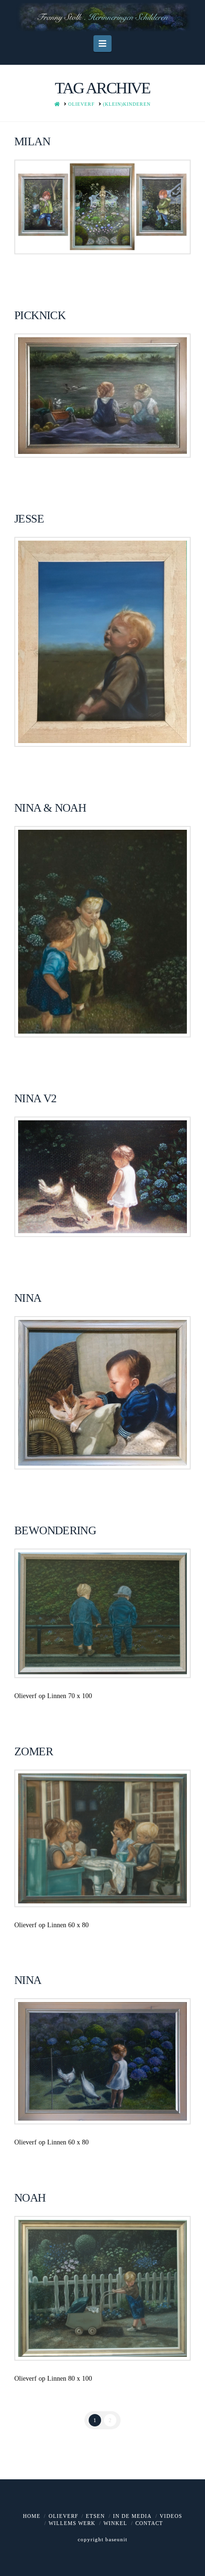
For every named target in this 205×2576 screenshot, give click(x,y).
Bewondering (55, 1530)
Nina (28, 1980)
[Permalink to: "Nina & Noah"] (102, 932)
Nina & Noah (50, 808)
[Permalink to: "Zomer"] (102, 1838)
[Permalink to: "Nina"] (102, 2061)
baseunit (116, 2539)
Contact (149, 2523)
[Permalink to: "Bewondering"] (102, 1613)
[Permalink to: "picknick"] (102, 396)
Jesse (29, 519)
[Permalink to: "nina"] (102, 1393)
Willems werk (72, 2523)
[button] (103, 44)
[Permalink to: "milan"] (102, 207)
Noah (30, 2198)
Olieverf (63, 2516)
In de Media (132, 2516)
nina (28, 1298)
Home (32, 2516)
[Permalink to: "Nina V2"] (102, 1177)
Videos (171, 2516)
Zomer (34, 1751)
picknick (40, 315)
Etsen (95, 2516)
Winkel (115, 2523)
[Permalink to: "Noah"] (102, 2288)
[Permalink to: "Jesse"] (102, 642)
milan (32, 141)
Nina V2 (36, 1098)
